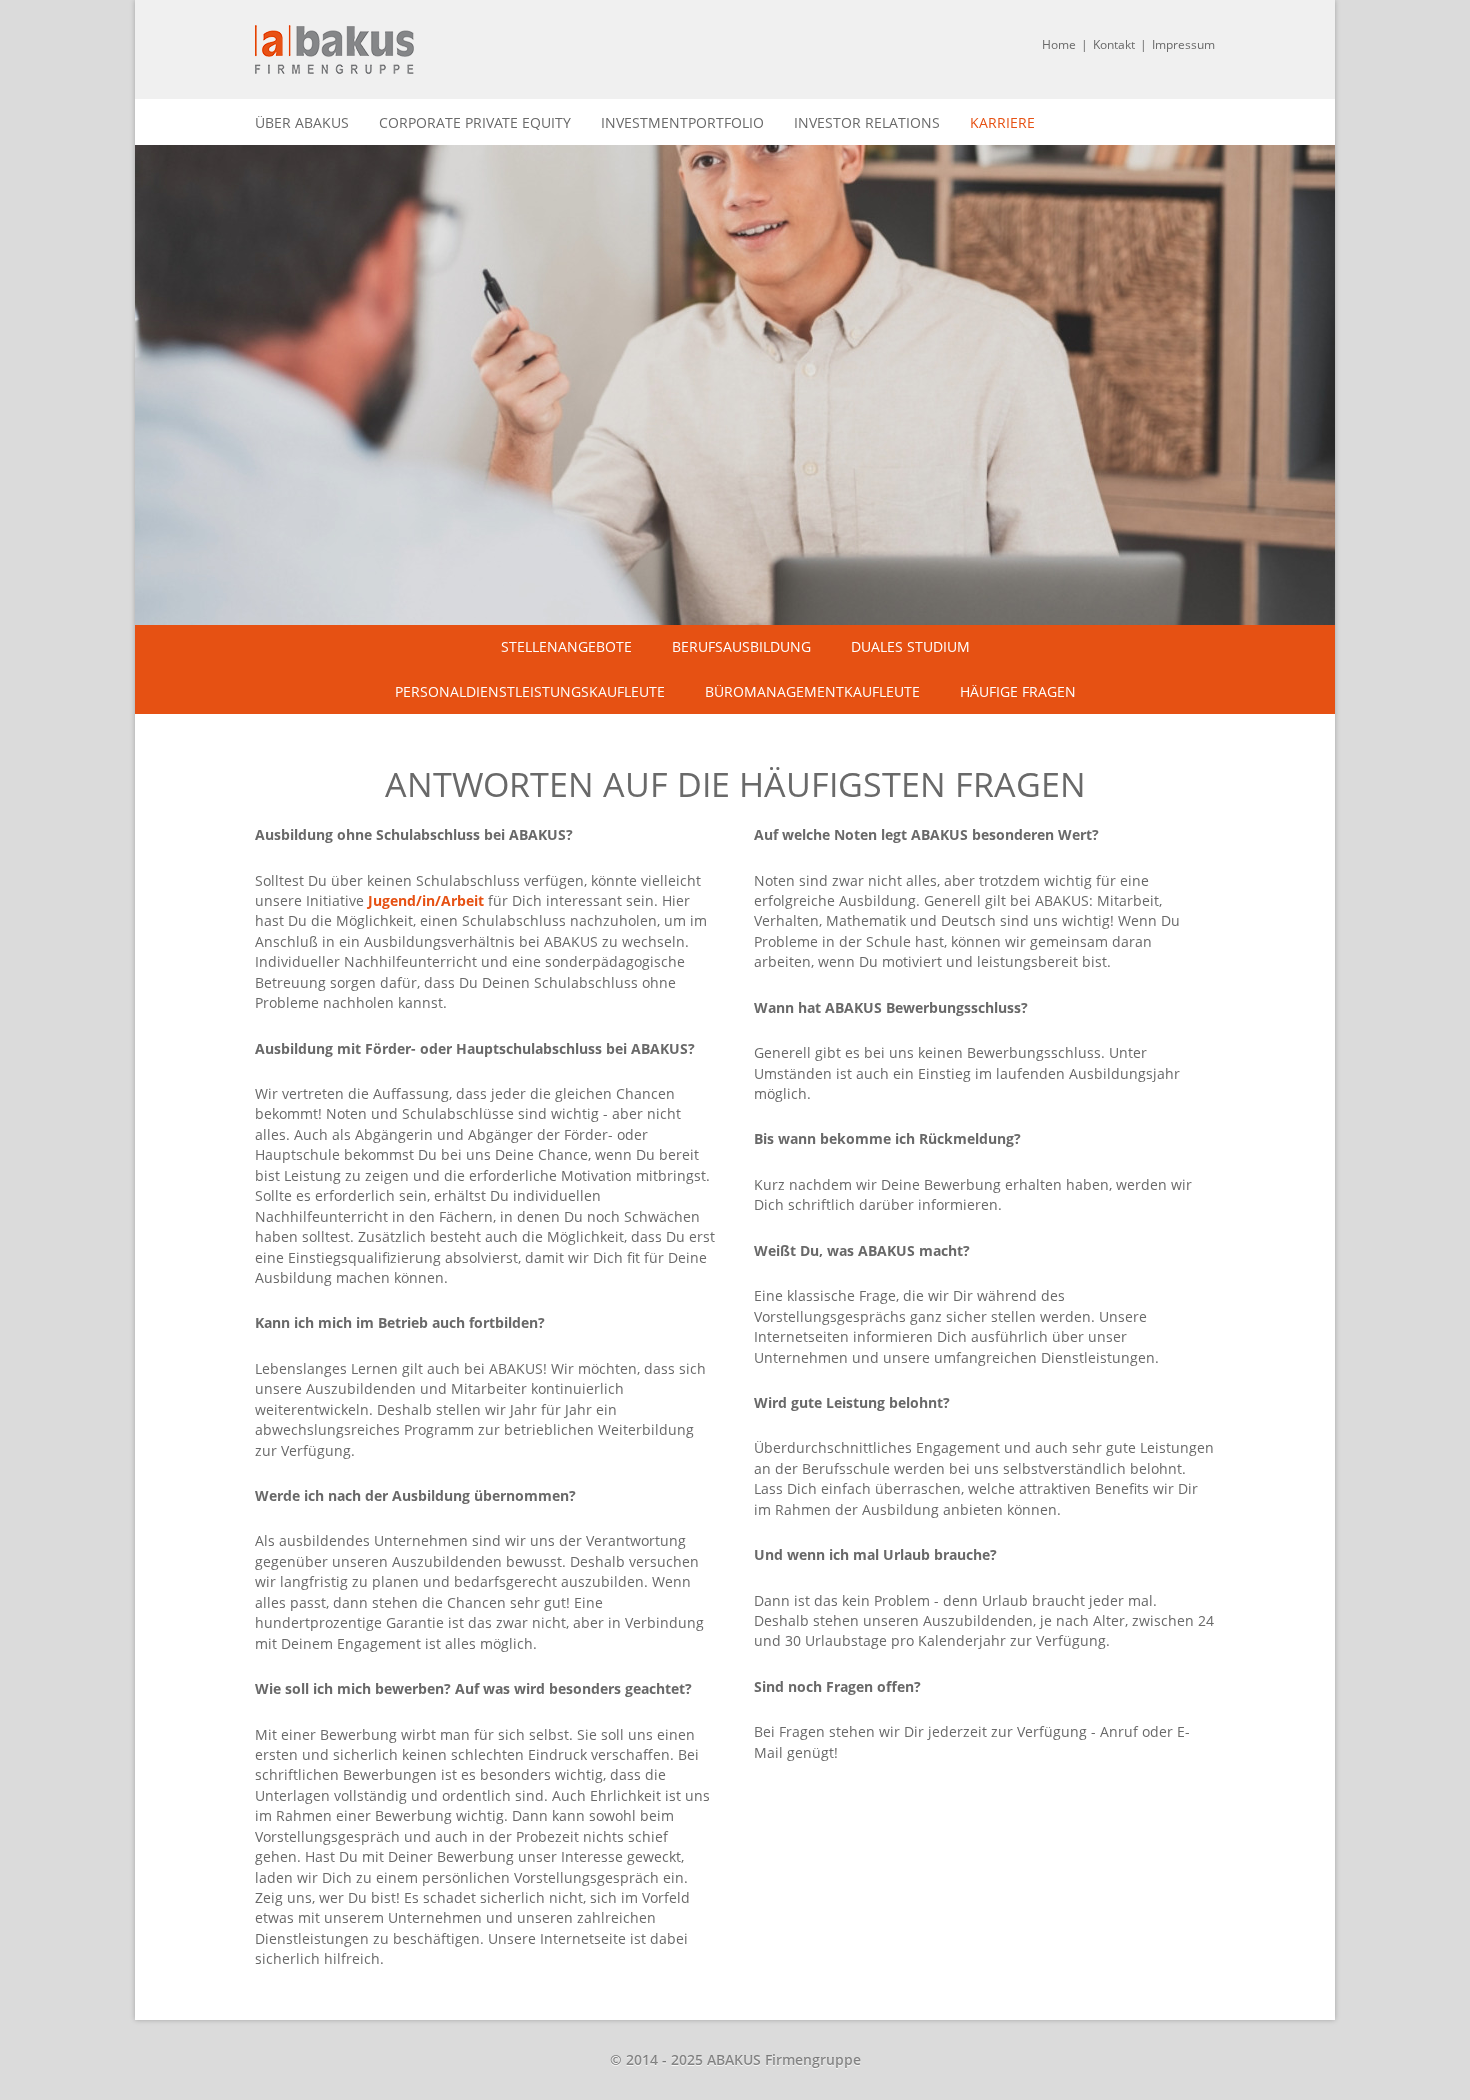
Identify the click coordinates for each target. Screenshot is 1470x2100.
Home (1059, 44)
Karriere (1002, 122)
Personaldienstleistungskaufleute (530, 691)
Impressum (1183, 44)
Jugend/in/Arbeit (426, 900)
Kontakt (1114, 44)
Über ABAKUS (302, 122)
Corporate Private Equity (475, 122)
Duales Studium (910, 646)
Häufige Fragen (1018, 691)
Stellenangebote (566, 646)
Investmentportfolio (682, 122)
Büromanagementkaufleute (812, 691)
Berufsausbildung (741, 646)
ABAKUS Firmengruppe (334, 49)
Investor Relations (867, 122)
